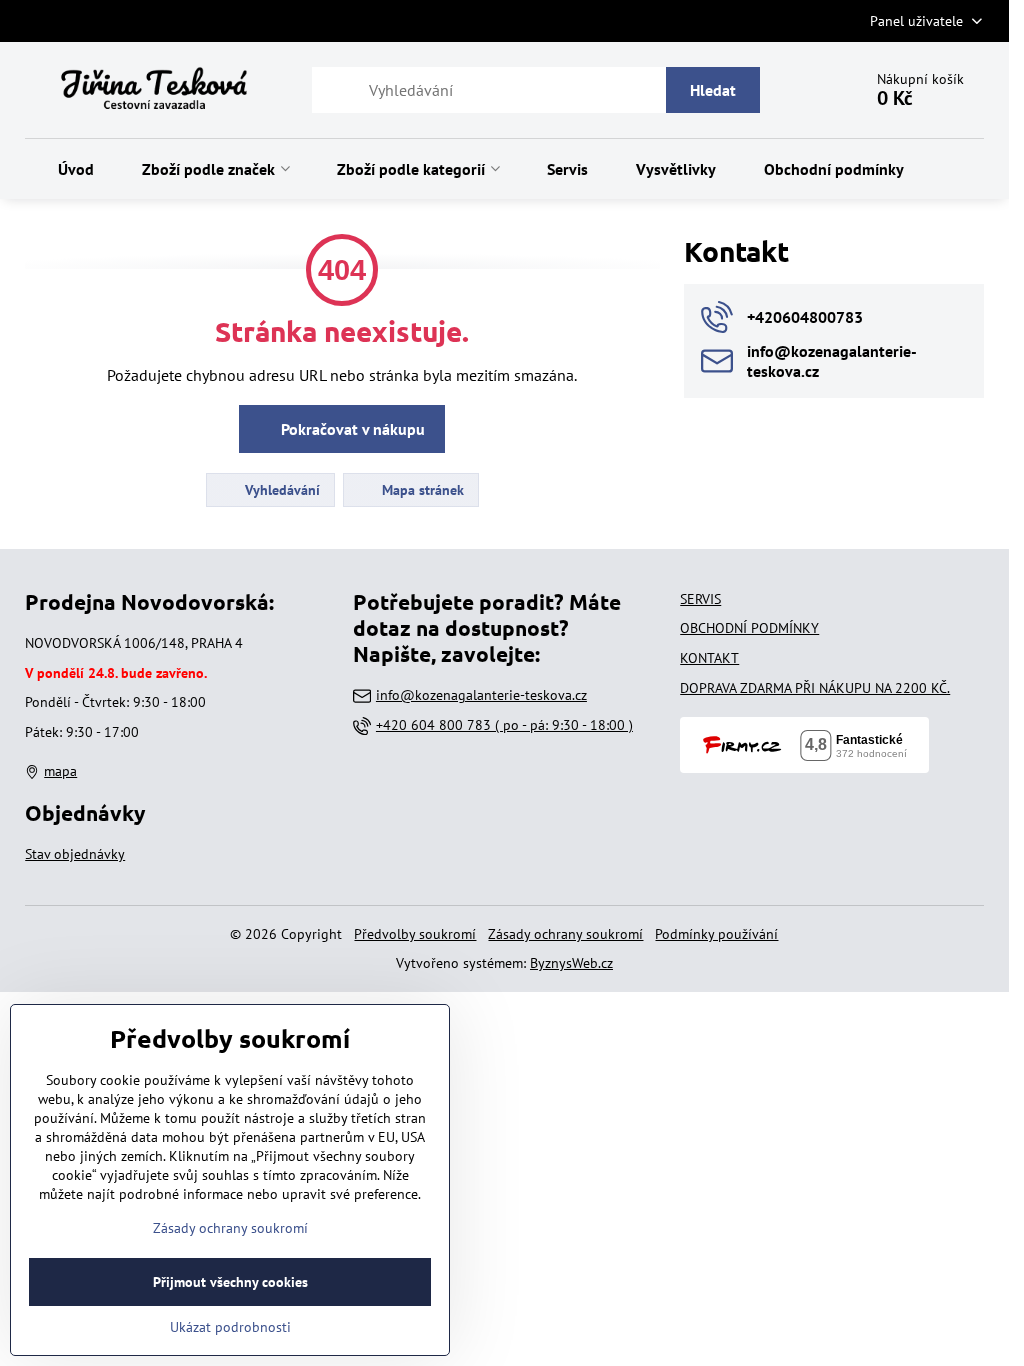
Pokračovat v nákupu (351, 429)
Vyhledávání (280, 490)
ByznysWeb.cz (571, 963)
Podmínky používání (716, 934)
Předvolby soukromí (415, 934)
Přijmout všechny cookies (230, 1282)
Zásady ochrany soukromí (565, 934)
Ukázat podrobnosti (230, 1327)
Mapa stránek (421, 490)
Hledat (713, 90)
